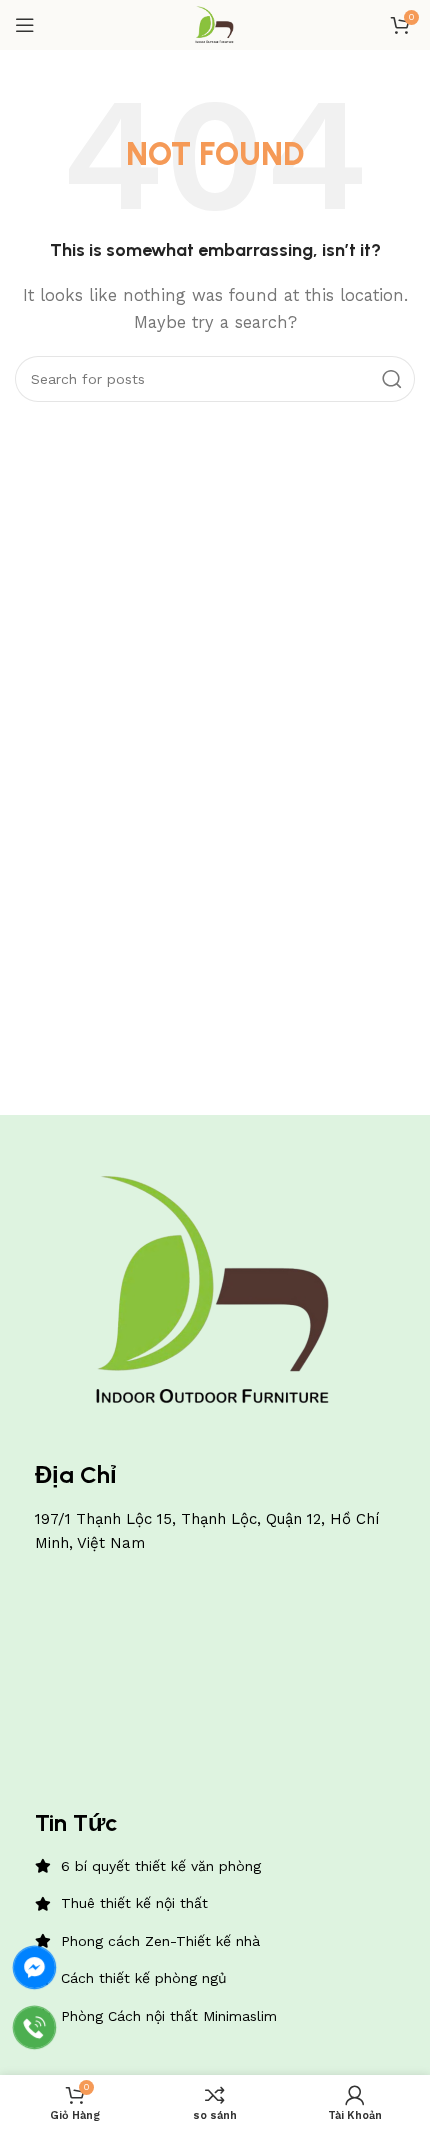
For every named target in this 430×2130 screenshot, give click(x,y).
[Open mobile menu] (25, 25)
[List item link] (215, 1866)
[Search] (392, 379)
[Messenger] (34, 1967)
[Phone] (34, 2027)
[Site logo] (214, 24)
